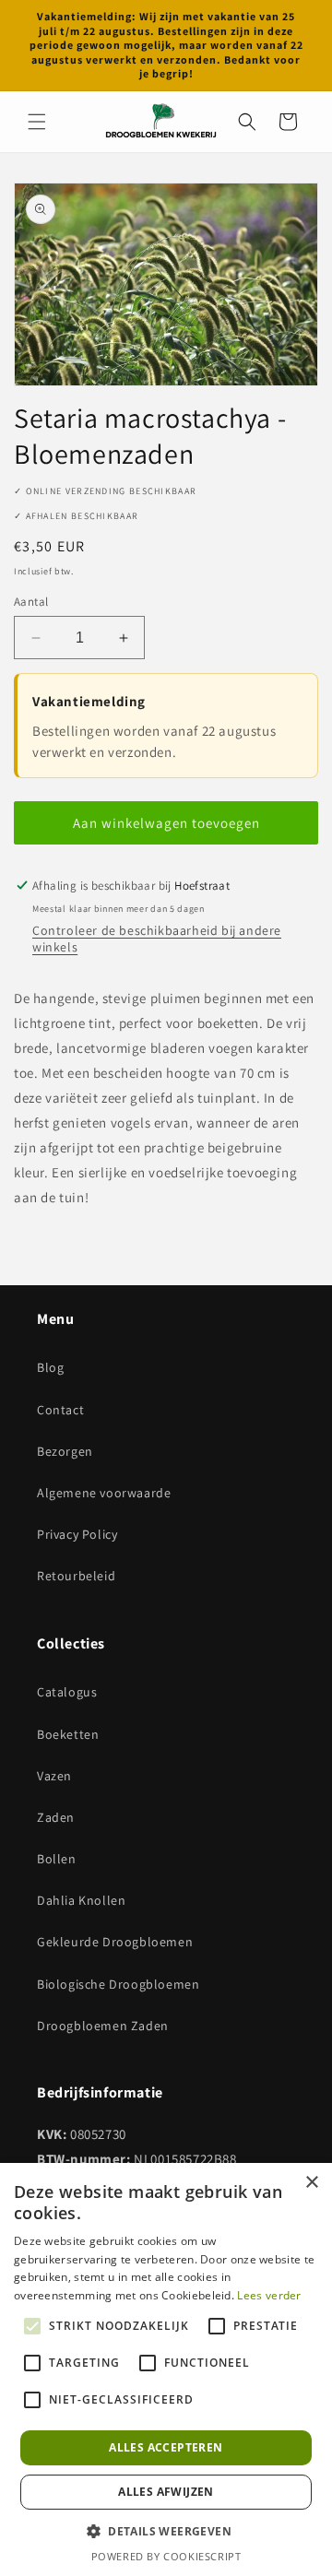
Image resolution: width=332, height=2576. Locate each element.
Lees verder (269, 2295)
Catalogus (67, 1692)
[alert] (166, 2369)
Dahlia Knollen (81, 1900)
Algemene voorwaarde (104, 1493)
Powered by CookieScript (166, 2556)
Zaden (56, 1817)
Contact (60, 1410)
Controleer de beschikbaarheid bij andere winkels (157, 939)
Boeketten (68, 1734)
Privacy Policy (77, 1534)
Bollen (57, 1859)
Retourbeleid (76, 1576)
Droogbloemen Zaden (103, 2026)
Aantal (31, 602)
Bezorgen (65, 1451)
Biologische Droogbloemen (118, 1984)
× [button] (311, 2183)
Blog (50, 1367)
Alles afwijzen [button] (166, 2492)
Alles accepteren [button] (166, 2447)
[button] (37, 122)
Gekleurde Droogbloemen (115, 1942)
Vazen (54, 1776)
